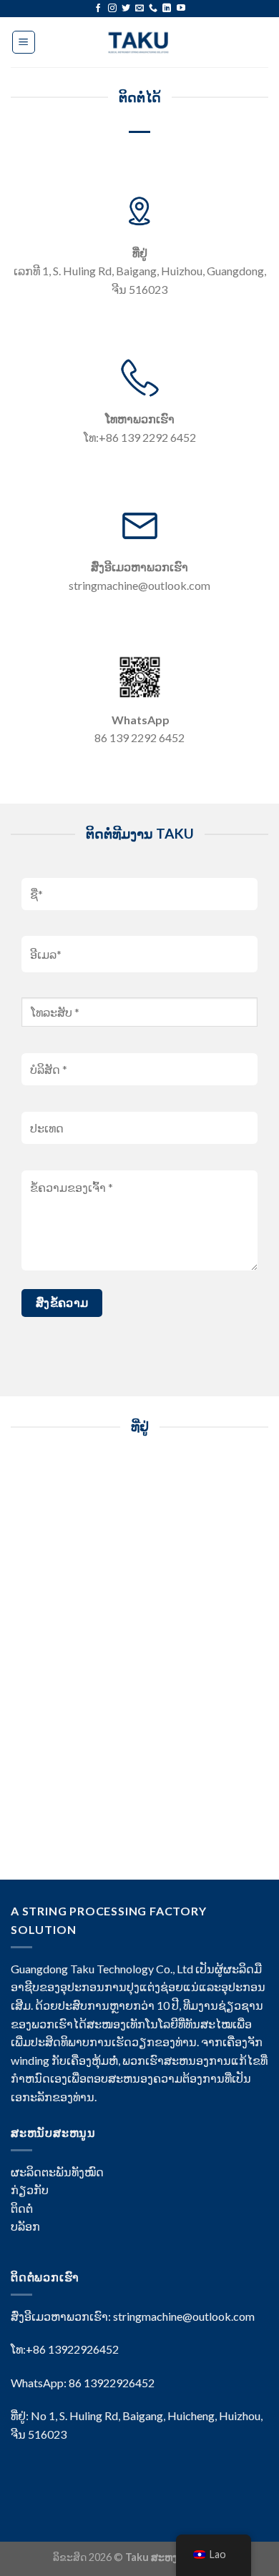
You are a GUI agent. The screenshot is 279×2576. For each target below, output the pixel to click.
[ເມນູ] (24, 42)
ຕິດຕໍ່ (22, 2208)
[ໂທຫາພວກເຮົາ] (153, 9)
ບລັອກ (25, 2226)
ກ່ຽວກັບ (30, 2190)
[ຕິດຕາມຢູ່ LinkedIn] (167, 9)
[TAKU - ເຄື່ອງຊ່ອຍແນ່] (140, 42)
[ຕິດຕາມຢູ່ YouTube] (181, 9)
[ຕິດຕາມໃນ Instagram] (112, 9)
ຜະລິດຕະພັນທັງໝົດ (57, 2172)
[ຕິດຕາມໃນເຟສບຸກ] (98, 9)
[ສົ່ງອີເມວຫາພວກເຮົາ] (139, 9)
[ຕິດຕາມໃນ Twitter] (126, 9)
